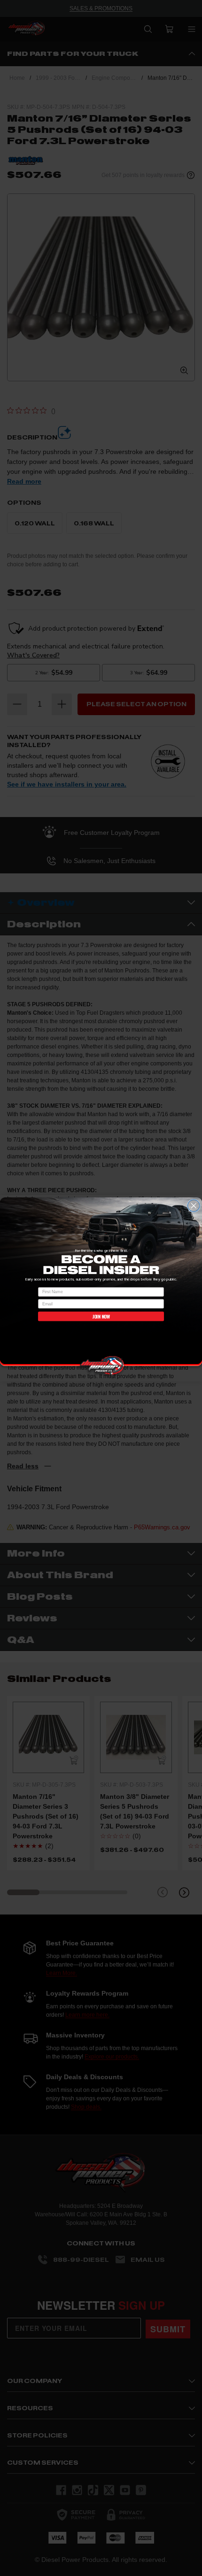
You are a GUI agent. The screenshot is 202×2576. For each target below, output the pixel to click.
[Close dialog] (194, 1206)
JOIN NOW (101, 1316)
